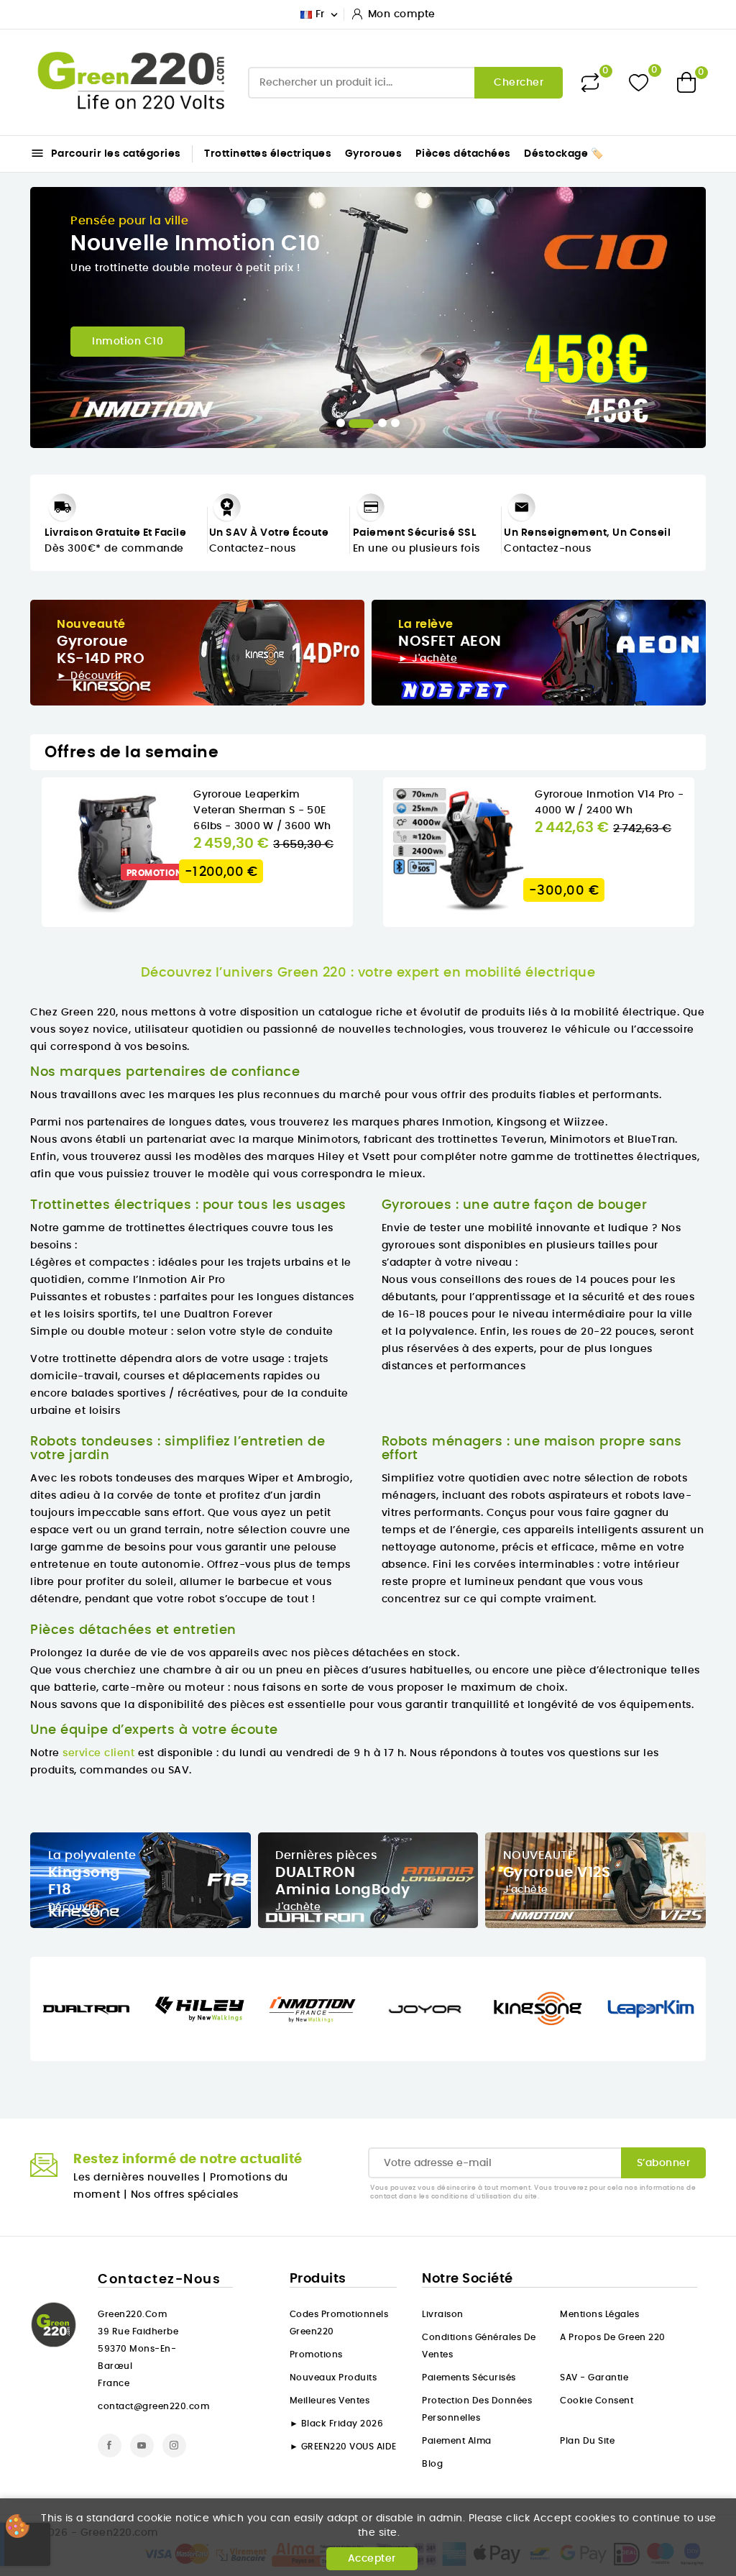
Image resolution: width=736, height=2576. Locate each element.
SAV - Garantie (594, 2378)
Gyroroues (374, 154)
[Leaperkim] (651, 2009)
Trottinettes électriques (268, 154)
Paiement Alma (457, 2441)
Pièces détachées (463, 154)
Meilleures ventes (330, 2401)
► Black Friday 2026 (337, 2424)
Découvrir (74, 1907)
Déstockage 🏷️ (563, 154)
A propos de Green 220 (613, 2337)
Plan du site (587, 2441)
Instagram (174, 2445)
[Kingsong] (538, 2009)
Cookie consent (597, 2401)
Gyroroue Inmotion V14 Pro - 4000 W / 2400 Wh (609, 803)
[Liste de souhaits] (639, 82)
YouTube (142, 2445)
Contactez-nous (253, 549)
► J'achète (428, 659)
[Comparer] (590, 83)
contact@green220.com (153, 2406)
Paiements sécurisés (469, 2378)
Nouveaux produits (333, 2378)
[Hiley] (199, 2009)
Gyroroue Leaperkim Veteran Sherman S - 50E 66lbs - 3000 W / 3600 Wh (262, 810)
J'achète (298, 1907)
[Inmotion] (312, 2009)
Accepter (372, 2559)
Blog (432, 2464)
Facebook (110, 2445)
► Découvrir (89, 676)
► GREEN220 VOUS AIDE (343, 2447)
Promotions (316, 2355)
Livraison (443, 2314)
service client (98, 1753)
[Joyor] (425, 2009)
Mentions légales (599, 2314)
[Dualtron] (87, 2009)
